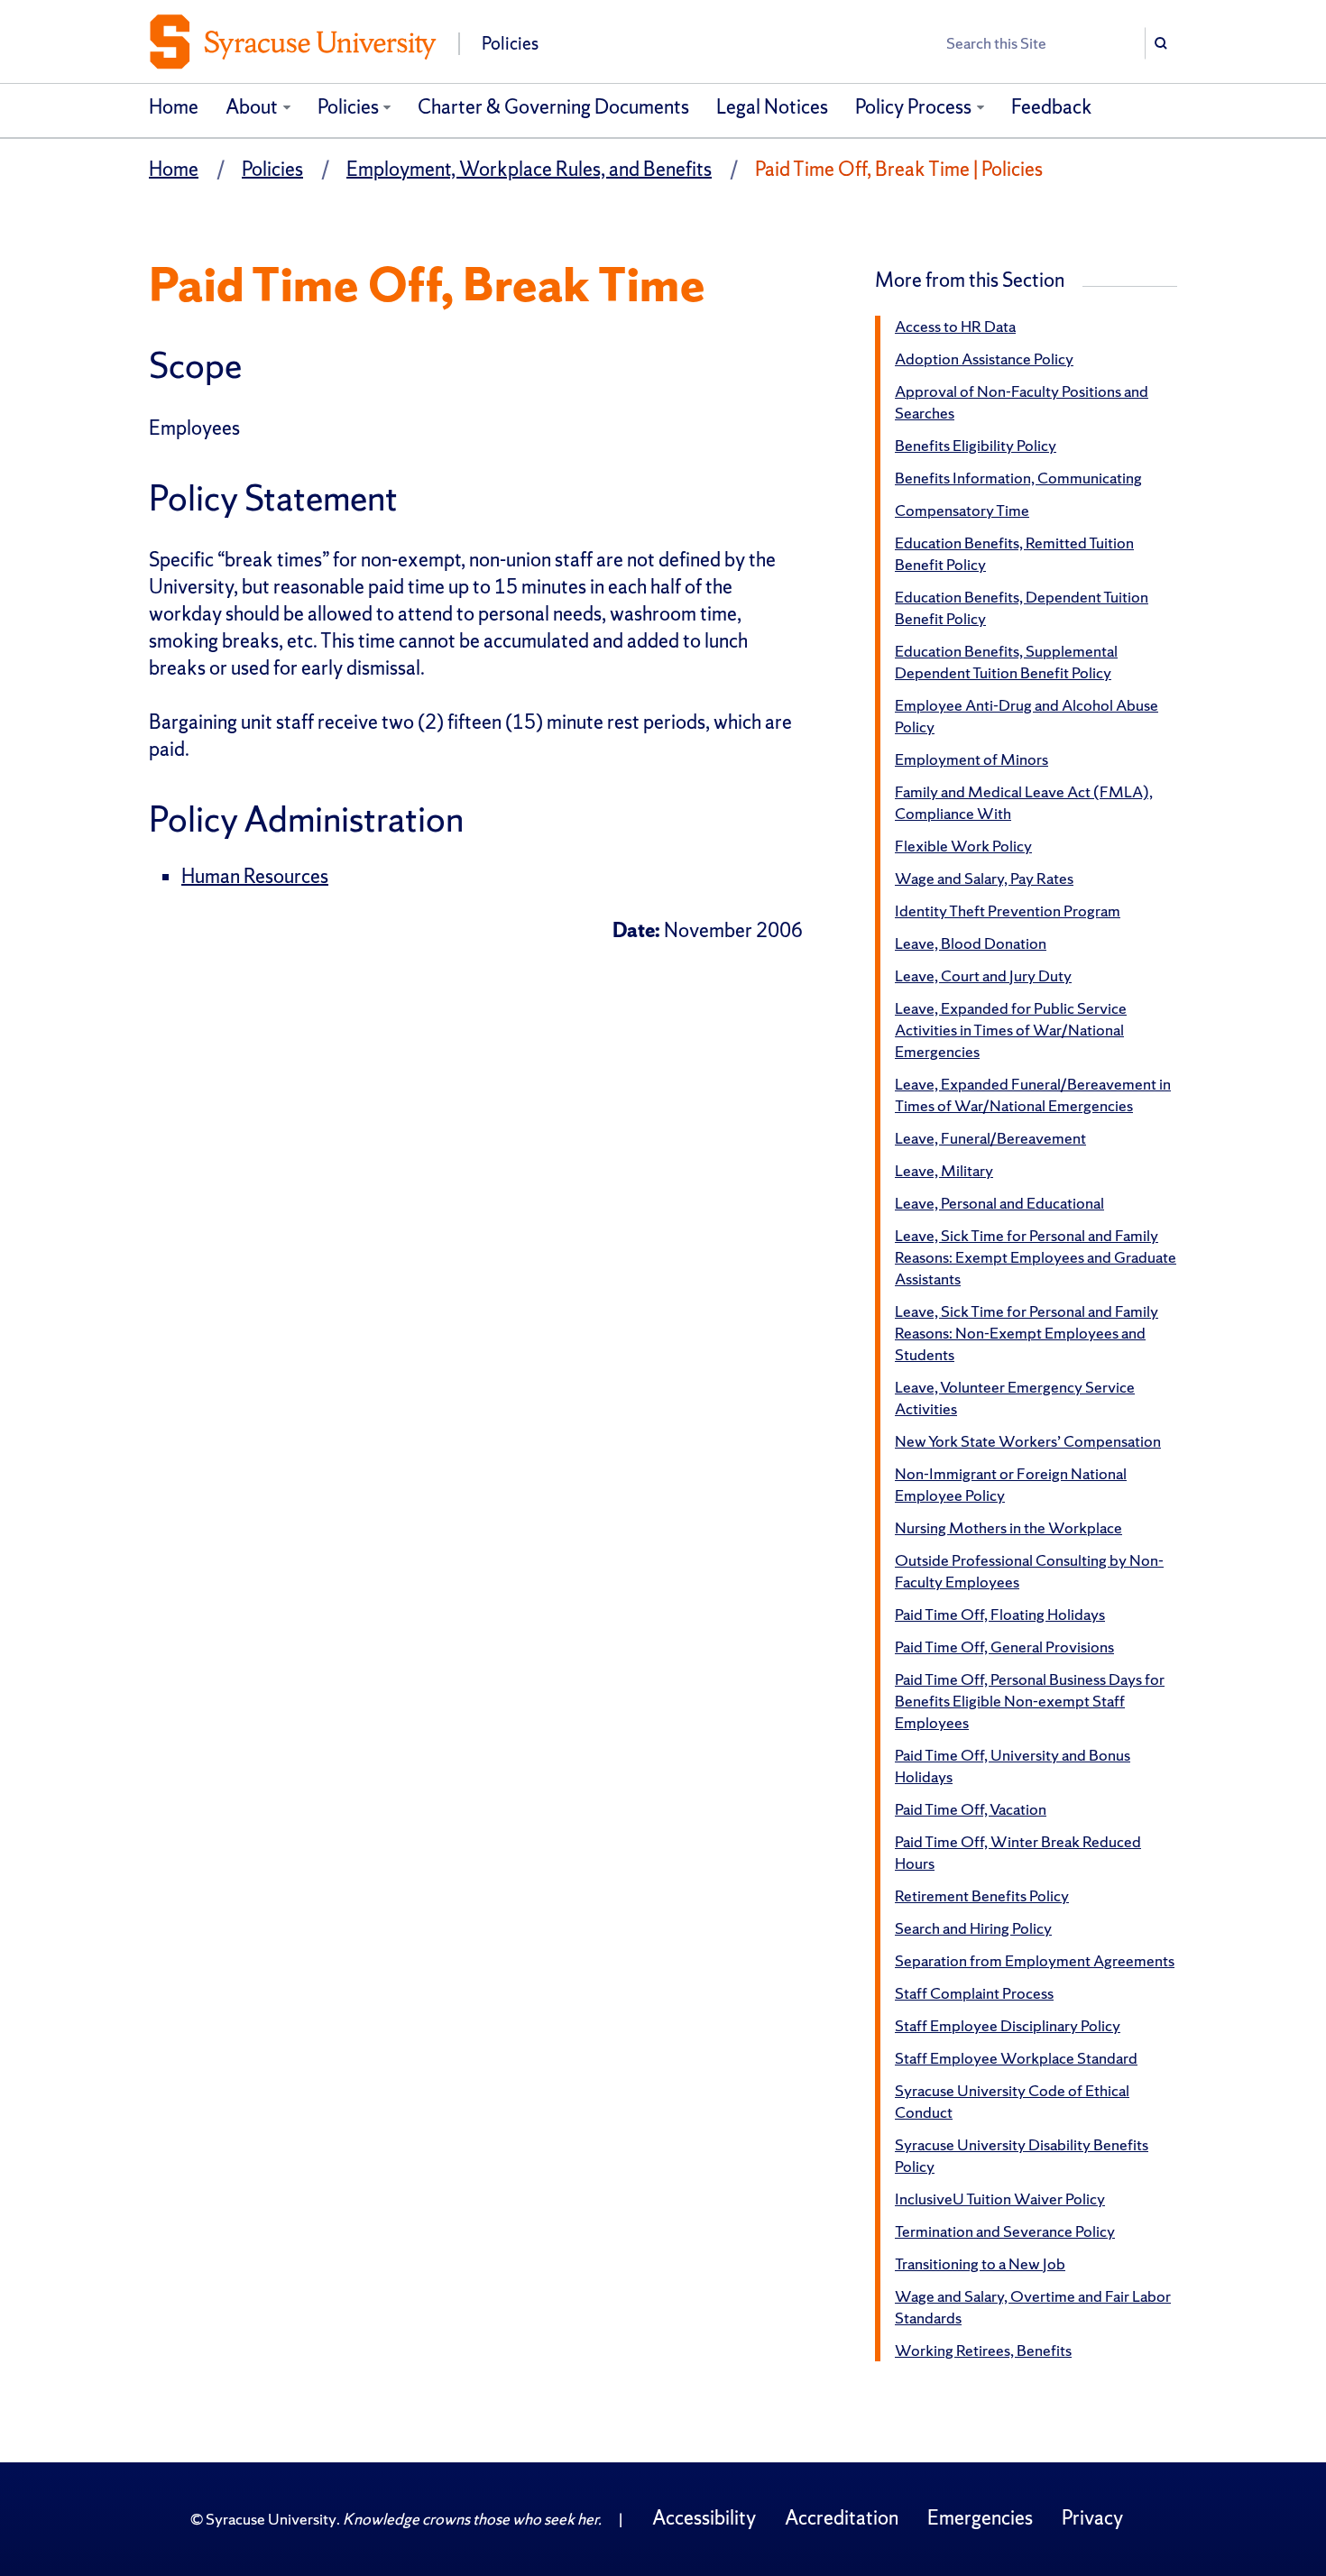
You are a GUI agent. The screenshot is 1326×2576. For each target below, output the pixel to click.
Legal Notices (772, 107)
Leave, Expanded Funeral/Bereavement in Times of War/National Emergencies (1033, 1095)
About (252, 107)
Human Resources (255, 876)
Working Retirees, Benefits (983, 2350)
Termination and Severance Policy (1005, 2231)
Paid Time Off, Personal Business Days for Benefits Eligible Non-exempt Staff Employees (1030, 1701)
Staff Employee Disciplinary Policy (1008, 2025)
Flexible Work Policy (963, 846)
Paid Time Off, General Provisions (1004, 1647)
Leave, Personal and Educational (999, 1203)
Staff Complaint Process (974, 1993)
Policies (348, 107)
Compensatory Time (962, 510)
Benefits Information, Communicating (1018, 478)
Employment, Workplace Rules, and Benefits (529, 169)
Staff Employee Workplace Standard (1016, 2058)
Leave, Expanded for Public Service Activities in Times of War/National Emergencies (1011, 1030)
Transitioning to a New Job (980, 2263)
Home (174, 107)
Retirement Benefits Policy (982, 1895)
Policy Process (913, 107)
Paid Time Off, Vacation (971, 1809)
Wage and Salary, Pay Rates (984, 878)
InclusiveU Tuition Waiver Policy (1000, 2199)
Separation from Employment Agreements (1035, 1960)
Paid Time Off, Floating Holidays (1000, 1614)
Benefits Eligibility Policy (976, 445)
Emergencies (980, 2518)
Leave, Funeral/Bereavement (990, 1138)
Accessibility (704, 2518)
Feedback (1052, 107)
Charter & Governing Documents (553, 107)
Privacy (1092, 2518)
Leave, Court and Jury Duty (983, 975)
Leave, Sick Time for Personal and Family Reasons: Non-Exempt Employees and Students (1027, 1333)
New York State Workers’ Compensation (1028, 1441)
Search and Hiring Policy (973, 1928)
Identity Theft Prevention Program (1008, 911)
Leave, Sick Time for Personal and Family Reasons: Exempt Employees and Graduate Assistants (1036, 1257)
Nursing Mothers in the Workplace (1008, 1527)
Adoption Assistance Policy (984, 359)
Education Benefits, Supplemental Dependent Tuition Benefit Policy (1006, 662)
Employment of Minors (971, 759)
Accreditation (842, 2518)
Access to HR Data (955, 326)
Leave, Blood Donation (971, 943)
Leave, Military (944, 1170)
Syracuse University (271, 2519)
